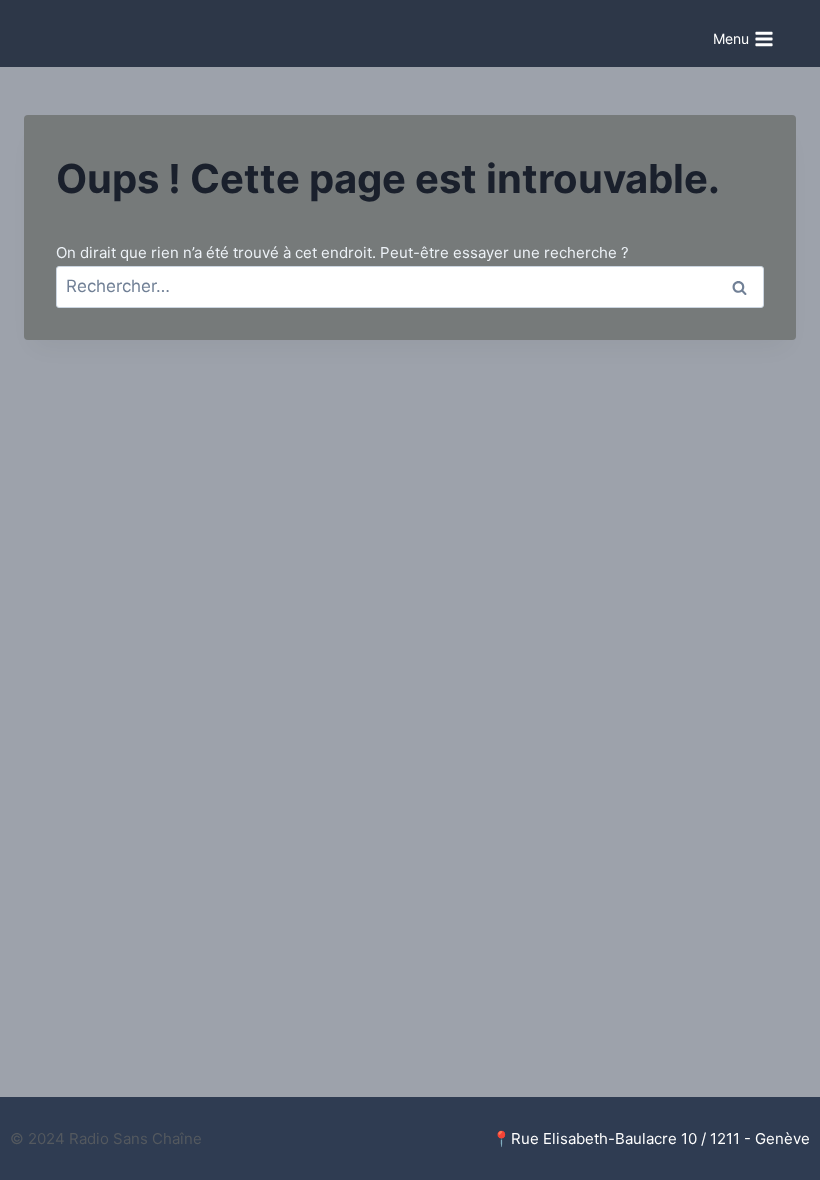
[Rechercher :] (410, 286)
